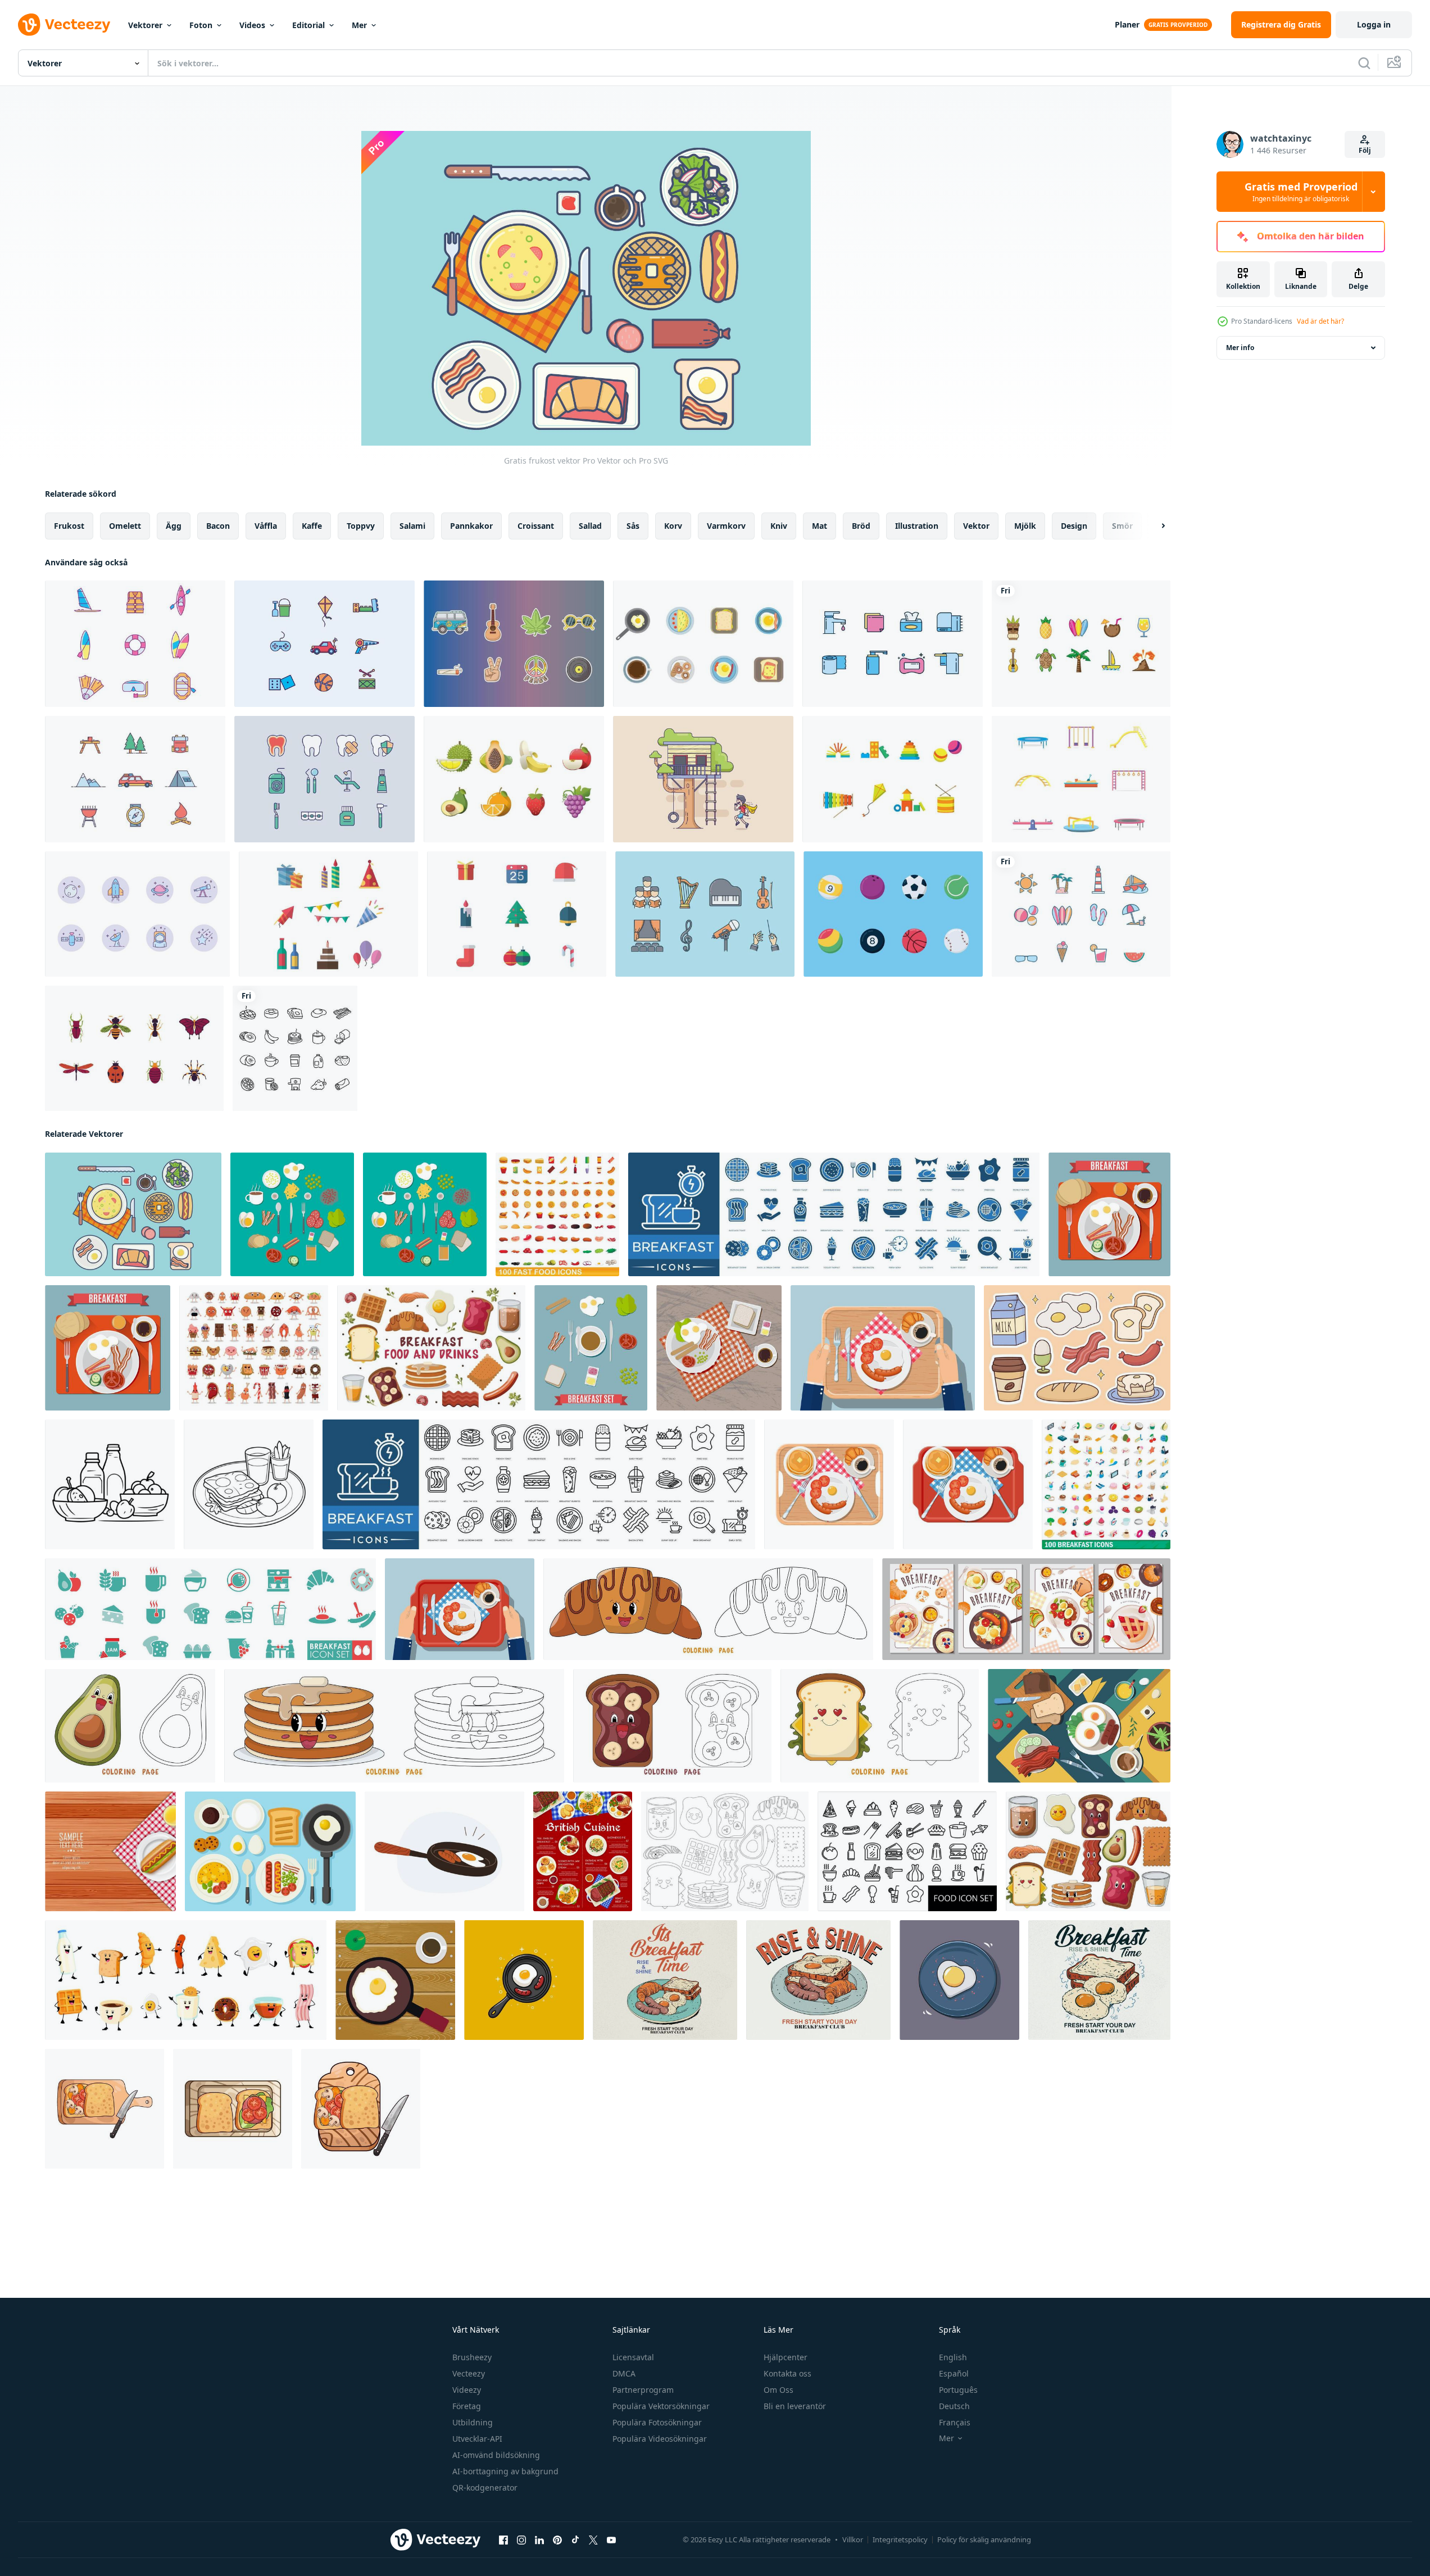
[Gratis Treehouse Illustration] (703, 779)
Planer (1127, 24)
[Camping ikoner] (135, 779)
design (1074, 526)
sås (633, 526)
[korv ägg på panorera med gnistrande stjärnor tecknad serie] (524, 1980)
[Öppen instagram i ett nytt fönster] (521, 2540)
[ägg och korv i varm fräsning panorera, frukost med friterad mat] (444, 1851)
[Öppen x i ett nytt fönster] (593, 2540)
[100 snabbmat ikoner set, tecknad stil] (557, 1214)
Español (954, 2373)
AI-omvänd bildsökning (496, 2455)
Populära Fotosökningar (657, 2422)
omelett (125, 526)
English (953, 2357)
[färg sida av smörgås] (880, 1726)
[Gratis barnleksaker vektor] (893, 779)
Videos (252, 25)
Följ (1365, 150)
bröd (861, 526)
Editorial (308, 25)
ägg (174, 526)
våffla (266, 526)
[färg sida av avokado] (130, 1726)
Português (958, 2390)
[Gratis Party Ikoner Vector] (328, 914)
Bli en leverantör (795, 2406)
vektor (976, 526)
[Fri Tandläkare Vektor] (324, 779)
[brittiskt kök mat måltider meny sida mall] (583, 1851)
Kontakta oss (787, 2373)
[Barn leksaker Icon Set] (324, 644)
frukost (69, 526)
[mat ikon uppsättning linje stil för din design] (907, 1851)
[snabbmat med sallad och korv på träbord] (110, 1851)
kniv (779, 526)
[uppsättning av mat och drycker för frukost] (431, 1348)
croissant (536, 526)
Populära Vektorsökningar (661, 2406)
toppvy (361, 526)
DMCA (624, 2373)
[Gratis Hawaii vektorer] (1081, 644)
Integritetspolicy (900, 2539)
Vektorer (145, 25)
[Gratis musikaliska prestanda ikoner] (705, 914)
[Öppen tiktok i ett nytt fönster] (575, 2540)
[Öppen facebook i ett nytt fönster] (503, 2540)
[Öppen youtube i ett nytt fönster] (611, 2540)
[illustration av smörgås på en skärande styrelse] (105, 2109)
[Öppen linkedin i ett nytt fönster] (539, 2540)
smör (1122, 526)
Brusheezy (472, 2357)
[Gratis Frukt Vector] (514, 779)
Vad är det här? (1320, 321)
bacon (218, 526)
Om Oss (778, 2390)
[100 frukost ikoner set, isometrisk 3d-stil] (1106, 1484)
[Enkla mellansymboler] (137, 914)
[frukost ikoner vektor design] (295, 1048)
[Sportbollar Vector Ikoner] (893, 914)
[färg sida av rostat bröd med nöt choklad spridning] (672, 1726)
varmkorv (726, 526)
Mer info (1240, 348)
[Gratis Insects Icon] (134, 1048)
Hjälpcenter (786, 2357)
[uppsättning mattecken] (254, 1348)
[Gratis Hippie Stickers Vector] (514, 644)
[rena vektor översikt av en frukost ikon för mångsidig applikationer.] (110, 1484)
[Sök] (1364, 63)
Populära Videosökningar (660, 2439)
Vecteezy (469, 2373)
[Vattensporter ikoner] (135, 644)
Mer (359, 25)
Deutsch (954, 2406)
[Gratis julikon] (517, 914)
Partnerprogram (643, 2390)
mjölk (1025, 526)
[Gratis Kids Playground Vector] (1081, 779)
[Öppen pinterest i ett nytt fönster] (557, 2540)
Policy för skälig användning (984, 2539)
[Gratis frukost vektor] (703, 644)
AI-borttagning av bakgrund (505, 2471)
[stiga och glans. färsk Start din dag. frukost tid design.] (1099, 1980)
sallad (590, 526)
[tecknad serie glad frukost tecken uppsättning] (186, 1980)
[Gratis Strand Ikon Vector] (1081, 914)
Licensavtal (633, 2357)
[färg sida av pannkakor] (394, 1726)
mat (820, 526)
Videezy (467, 2390)
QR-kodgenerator (485, 2487)
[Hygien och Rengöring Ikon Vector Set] (893, 644)
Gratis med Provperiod (1301, 192)
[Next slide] (1154, 526)
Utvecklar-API (477, 2439)
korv (673, 526)
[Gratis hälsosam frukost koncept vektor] (270, 1851)
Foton (201, 25)
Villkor (853, 2539)
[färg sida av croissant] (708, 1609)
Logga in (1374, 24)
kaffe (312, 526)
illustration (917, 526)
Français (955, 2422)
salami (412, 526)
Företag (467, 2406)
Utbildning (473, 2422)
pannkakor (471, 526)
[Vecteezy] (64, 25)
